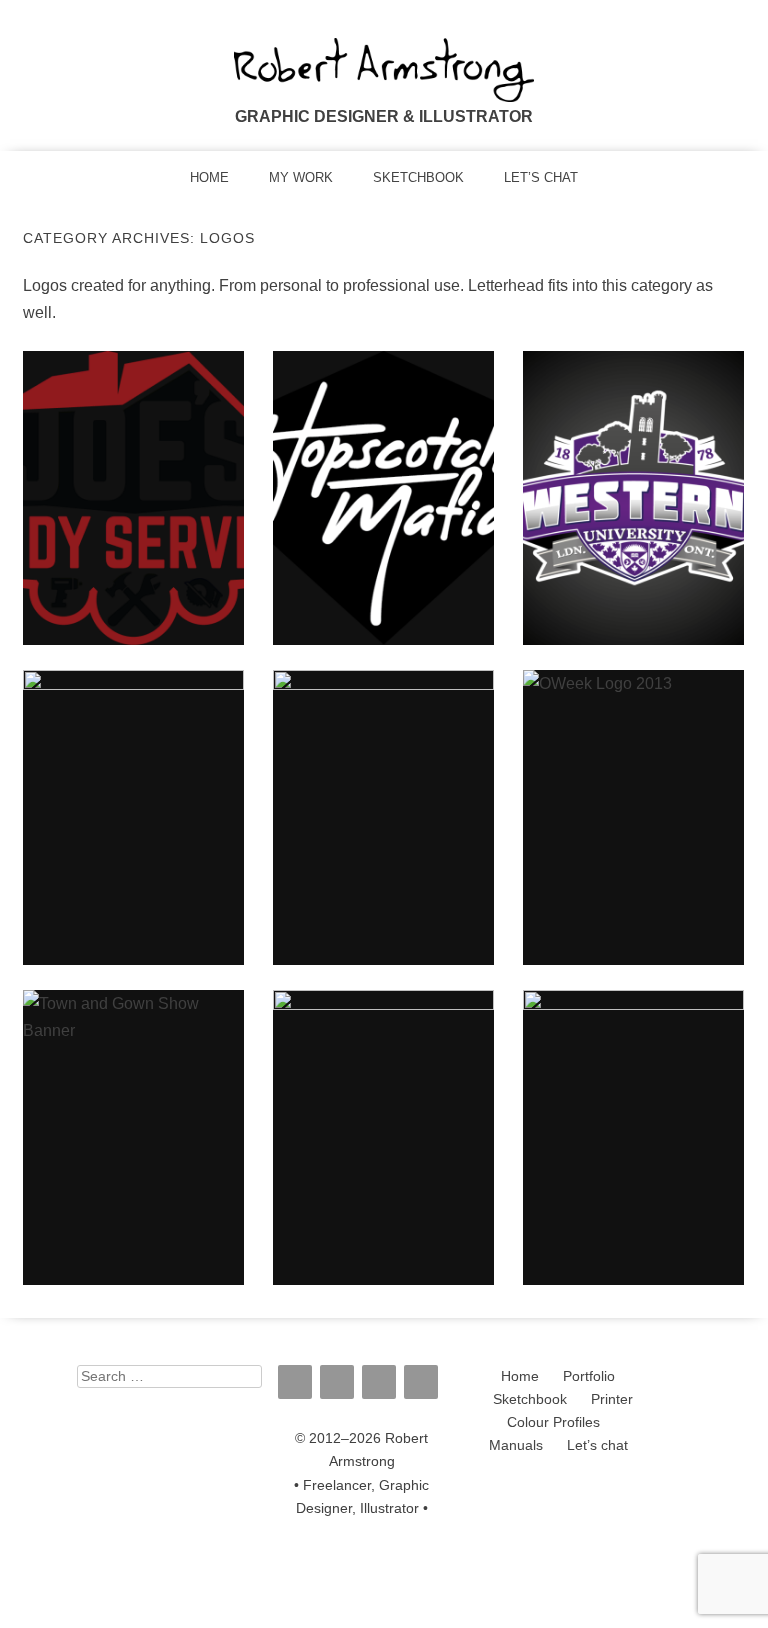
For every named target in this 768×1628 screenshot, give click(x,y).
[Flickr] (337, 1382)
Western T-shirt (633, 497)
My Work (301, 177)
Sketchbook (418, 177)
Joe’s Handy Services (133, 497)
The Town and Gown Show (133, 1137)
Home (209, 177)
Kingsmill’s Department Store (383, 1137)
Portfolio (589, 1376)
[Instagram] (295, 1382)
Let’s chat (541, 177)
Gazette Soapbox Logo (133, 817)
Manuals (516, 1445)
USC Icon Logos (633, 1137)
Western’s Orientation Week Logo (633, 817)
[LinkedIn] (379, 1382)
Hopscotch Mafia (383, 497)
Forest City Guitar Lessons (383, 817)
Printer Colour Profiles (570, 1411)
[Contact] (421, 1382)
